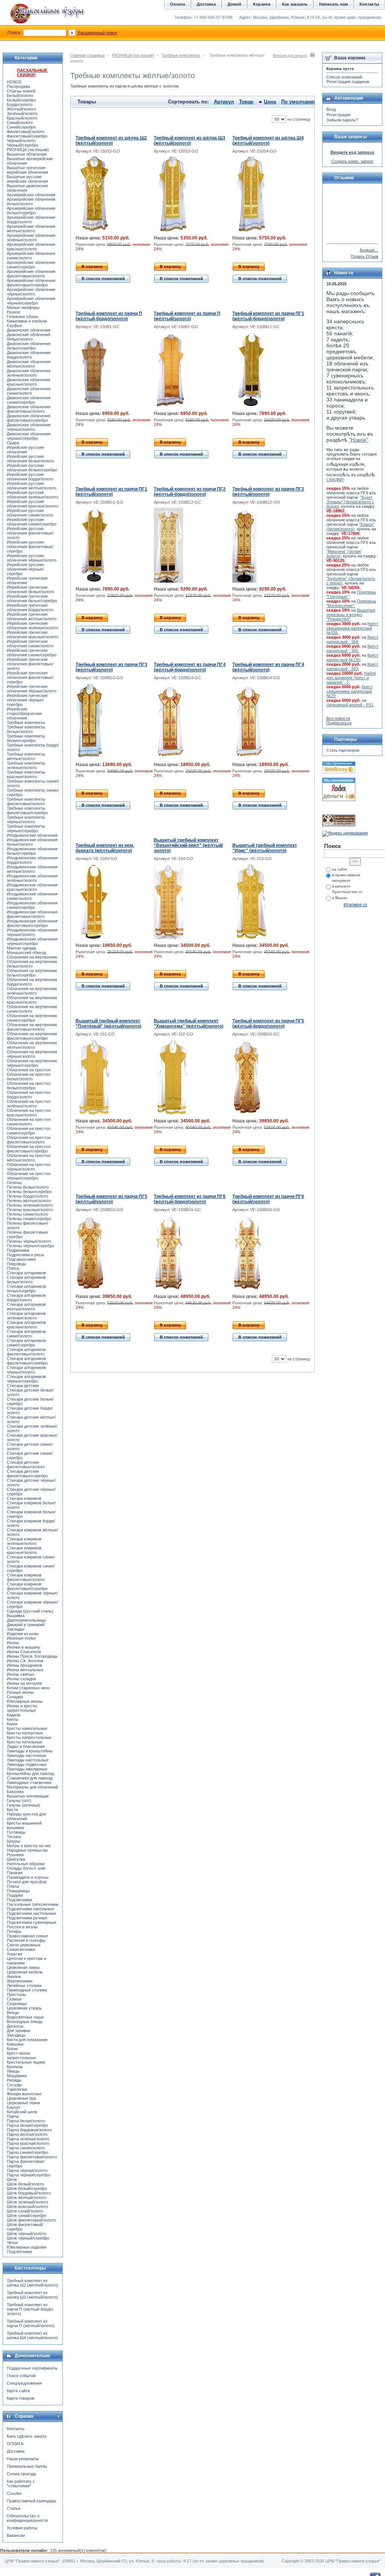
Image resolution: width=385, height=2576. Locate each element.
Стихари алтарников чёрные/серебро (26, 1379)
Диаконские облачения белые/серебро (29, 346)
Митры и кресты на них (29, 1846)
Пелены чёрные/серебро (30, 1246)
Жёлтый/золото (21, 109)
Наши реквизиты (23, 2459)
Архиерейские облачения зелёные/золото (31, 238)
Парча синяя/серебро (27, 2152)
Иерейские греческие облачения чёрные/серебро (27, 700)
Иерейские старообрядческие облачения (24, 713)
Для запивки (18, 2031)
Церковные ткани (23, 2103)
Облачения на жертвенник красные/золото (32, 1000)
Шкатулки (16, 1859)
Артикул (224, 102)
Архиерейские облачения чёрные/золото (31, 292)
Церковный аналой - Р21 (350, 705)
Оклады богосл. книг (26, 1868)
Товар (246, 102)
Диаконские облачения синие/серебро (29, 400)
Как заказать (295, 4)
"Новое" (358, 440)
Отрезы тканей (21, 91)
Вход (331, 109)
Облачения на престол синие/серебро (29, 1131)
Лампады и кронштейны (30, 1751)
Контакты (16, 2429)
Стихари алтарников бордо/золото (26, 1298)
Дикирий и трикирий (26, 1625)
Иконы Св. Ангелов (25, 1661)
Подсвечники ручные (27, 1918)
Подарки (15, 1895)
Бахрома (15, 1792)
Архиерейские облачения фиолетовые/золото (31, 274)
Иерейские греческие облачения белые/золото (30, 589)
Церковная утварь (24, 2008)
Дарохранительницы (26, 1620)
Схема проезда (21, 2474)
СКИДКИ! (335, 480)
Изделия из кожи (23, 1634)
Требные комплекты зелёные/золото (26, 765)
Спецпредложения (24, 2383)
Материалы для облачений (32, 1787)
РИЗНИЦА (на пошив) (133, 55)
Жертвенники (20, 1981)
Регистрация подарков (348, 82)
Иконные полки (21, 1638)
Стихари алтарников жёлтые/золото (26, 1307)
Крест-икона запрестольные (21, 2055)
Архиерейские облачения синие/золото (31, 256)
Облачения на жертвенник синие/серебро (32, 1018)
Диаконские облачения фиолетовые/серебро (29, 418)
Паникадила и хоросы (28, 1877)
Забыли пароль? (342, 120)
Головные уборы (23, 317)
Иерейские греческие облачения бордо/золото (30, 607)
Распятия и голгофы (26, 1940)
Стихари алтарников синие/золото (26, 1334)
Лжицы (13, 2071)
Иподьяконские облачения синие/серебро (32, 905)
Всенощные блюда (25, 2022)
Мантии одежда (21, 948)
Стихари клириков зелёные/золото (24, 1541)
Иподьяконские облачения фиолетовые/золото (32, 914)
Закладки (16, 1629)
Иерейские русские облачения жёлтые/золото (32, 486)
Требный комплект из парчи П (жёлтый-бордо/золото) (109, 316)
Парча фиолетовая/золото (32, 2157)
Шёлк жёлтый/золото (27, 2197)
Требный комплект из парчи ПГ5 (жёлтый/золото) (111, 1199)
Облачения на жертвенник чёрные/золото (32, 1054)
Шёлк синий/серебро (27, 2216)
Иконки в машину (23, 1647)
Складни (15, 1697)
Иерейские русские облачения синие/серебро (32, 522)
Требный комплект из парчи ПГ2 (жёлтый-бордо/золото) (190, 492)
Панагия (15, 1873)
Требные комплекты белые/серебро (26, 738)
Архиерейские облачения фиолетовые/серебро (31, 283)
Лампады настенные (27, 1755)
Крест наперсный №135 (352, 657)
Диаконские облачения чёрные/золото (29, 427)
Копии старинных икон (28, 1688)
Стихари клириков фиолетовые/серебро (27, 1586)
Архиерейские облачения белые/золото (31, 201)
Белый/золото (20, 95)
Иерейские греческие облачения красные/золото (33, 635)
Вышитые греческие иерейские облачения (27, 170)
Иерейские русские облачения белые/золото (30, 459)
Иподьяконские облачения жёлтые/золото (32, 869)
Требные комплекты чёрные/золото (26, 819)
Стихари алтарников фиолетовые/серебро (27, 1361)
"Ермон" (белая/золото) (350, 527)
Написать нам (333, 4)
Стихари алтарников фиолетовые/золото (26, 1352)
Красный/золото (22, 118)
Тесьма (14, 1837)
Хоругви (14, 1954)
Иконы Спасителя (24, 1652)
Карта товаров (20, 2398)
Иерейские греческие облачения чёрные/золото (32, 689)
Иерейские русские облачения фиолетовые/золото (30, 533)
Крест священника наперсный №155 (352, 628)
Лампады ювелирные (27, 1769)
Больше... (369, 250)
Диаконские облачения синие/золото (29, 391)
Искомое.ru (355, 905)
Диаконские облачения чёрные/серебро (29, 436)
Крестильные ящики (26, 2062)
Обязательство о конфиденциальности (27, 2518)
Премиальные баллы (27, 2466)
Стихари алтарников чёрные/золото (26, 1370)
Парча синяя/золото (26, 2148)
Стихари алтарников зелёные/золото (26, 1316)
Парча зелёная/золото (28, 2139)
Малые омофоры (23, 307)
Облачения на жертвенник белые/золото (32, 964)
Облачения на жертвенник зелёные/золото (32, 991)
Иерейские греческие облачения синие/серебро (32, 653)
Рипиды (14, 2080)
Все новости (338, 718)
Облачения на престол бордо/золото (29, 1095)
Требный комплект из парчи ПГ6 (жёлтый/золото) (268, 1199)
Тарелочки (17, 2089)
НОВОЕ (14, 82)
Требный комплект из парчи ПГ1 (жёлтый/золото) (111, 492)
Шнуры (14, 1841)
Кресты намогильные (27, 1728)
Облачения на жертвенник (32, 957)
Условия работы (22, 2528)
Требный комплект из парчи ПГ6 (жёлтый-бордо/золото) (190, 1199)
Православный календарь (32, 2501)
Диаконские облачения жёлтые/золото (29, 364)
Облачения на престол (29, 1070)
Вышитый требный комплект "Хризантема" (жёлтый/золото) (189, 1024)
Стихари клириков (24, 1498)
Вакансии (16, 2535)
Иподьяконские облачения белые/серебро (32, 851)
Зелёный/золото (22, 114)
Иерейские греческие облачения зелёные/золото (33, 625)
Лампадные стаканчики (29, 1782)
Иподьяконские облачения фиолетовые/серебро (32, 923)
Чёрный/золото (21, 141)
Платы (13, 1886)
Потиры (14, 1931)
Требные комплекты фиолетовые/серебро (27, 810)
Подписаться (339, 723)
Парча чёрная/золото (27, 2170)
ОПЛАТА (15, 2444)
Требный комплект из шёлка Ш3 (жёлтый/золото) (189, 141)
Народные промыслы (27, 1850)
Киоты (13, 1719)
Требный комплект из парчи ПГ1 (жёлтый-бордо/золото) (268, 316)
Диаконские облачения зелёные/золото (29, 373)
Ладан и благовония (26, 1746)
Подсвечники (19, 1900)
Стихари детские (23, 1386)
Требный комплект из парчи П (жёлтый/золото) (187, 316)
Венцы (13, 2013)
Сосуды (14, 2085)
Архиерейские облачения (31, 195)
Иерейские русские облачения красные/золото (33, 504)
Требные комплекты (181, 55)
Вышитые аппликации (28, 1796)
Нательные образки (26, 1864)
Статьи (14, 2508)
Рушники (15, 1855)
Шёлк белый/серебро (27, 2188)
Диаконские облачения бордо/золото (29, 355)
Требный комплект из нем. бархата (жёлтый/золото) (105, 848)
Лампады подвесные (27, 1764)
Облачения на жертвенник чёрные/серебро (32, 1063)
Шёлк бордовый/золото (29, 2193)
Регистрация (338, 115)
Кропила (15, 2067)
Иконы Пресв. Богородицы (32, 1656)
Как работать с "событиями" (21, 2484)
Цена (270, 102)
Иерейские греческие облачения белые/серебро (32, 598)
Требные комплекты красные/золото (26, 774)
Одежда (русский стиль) (30, 1611)
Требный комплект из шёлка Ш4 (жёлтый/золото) (268, 141)
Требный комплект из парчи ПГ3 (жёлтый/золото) (111, 667)
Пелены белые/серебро (29, 1192)
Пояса (13, 1268)
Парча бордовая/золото (29, 2130)
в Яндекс (340, 898)
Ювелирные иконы (25, 1701)
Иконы (13, 1643)
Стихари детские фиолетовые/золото (26, 1464)
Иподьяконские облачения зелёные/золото (32, 878)
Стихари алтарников (26, 1273)
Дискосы (15, 2026)
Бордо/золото (20, 104)
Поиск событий (21, 2376)
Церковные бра (21, 2098)
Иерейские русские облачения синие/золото (30, 513)
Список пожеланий (344, 77)
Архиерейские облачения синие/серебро (31, 265)
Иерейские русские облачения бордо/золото (30, 477)
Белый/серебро (21, 100)
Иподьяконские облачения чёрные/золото (32, 932)
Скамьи (14, 1999)
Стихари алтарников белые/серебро (26, 1289)
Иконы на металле (24, 1683)
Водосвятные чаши (25, 2017)
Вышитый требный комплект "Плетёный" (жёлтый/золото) (108, 1024)
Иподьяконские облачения (32, 835)
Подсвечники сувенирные (32, 1922)
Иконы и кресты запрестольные (22, 1708)
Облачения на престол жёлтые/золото (29, 1158)
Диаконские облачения (29, 330)
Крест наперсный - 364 (352, 639)
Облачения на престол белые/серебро (29, 1086)
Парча (13, 2116)
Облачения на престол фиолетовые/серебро (29, 1149)
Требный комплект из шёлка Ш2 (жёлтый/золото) (111, 141)
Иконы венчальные (25, 1670)
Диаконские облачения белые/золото (29, 337)
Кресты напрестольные (29, 1737)
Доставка (16, 2451)
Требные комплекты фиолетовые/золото (26, 801)
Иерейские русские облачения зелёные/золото (33, 495)
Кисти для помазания (27, 2040)
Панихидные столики (27, 1990)
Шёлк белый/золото (25, 2184)
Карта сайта (18, 2391)
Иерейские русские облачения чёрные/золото (32, 558)
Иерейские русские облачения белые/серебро (32, 468)
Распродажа (18, 86)
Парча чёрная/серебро (29, 2175)
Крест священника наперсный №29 (349, 691)
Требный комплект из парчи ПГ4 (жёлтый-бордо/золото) (190, 667)
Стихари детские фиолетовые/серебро (27, 1474)
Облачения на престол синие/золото (29, 1122)
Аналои (14, 1976)
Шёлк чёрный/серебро (28, 2238)
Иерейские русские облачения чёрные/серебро (25, 569)
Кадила (14, 1715)
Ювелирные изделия (27, 2247)
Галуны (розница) (23, 1805)
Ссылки (14, 2493)
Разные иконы (20, 1692)
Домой (234, 4)
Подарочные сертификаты (32, 2368)
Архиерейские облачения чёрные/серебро (31, 301)
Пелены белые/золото (28, 1187)
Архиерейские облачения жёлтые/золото (31, 229)
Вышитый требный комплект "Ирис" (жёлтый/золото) (265, 848)
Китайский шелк (22, 2112)
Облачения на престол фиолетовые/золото (29, 1140)
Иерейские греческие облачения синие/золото (30, 644)
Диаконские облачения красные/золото (29, 382)
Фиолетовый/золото (26, 132)
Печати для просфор (27, 1882)
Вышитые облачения (27, 154)
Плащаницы (18, 1891)
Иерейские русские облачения (25, 450)
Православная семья (27, 1936)
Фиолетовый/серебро (27, 136)
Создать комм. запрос (352, 161)
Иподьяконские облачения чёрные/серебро (32, 941)
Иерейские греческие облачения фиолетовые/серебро (30, 677)
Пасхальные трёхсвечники (33, 1904)
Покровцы (16, 1264)
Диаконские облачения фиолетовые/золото (29, 409)
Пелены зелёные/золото (30, 1205)
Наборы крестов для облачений (26, 1816)
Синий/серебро (21, 127)
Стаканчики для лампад (30, 1778)
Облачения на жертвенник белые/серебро (32, 973)
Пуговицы (16, 1832)
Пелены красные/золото (30, 1210)
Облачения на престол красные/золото (29, 1113)
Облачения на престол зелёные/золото (29, 1104)
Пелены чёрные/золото (29, 1241)
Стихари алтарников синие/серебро (26, 1343)
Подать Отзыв (365, 256)
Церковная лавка (23, 1967)
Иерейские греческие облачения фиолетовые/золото (30, 664)
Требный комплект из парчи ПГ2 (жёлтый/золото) (268, 492)
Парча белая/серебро (27, 2125)
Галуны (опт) (19, 1801)
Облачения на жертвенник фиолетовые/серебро (32, 1036)
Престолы (16, 1994)
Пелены (14, 1183)
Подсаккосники (21, 1259)
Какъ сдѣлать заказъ (27, 2436)
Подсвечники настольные (31, 1913)
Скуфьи (14, 326)
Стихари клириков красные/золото (24, 1550)
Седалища (17, 2004)
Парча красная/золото (28, 2143)
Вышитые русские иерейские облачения (27, 179)
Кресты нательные (25, 1742)
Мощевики (17, 2076)
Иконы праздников (24, 1665)
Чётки (12, 2243)
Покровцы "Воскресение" (351, 603)
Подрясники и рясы (25, 1255)
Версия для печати (290, 55)
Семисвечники (21, 1949)
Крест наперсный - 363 (352, 666)
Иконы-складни (21, 1679)
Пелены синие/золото (27, 1214)
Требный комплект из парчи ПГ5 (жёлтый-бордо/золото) (268, 1024)
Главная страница (87, 55)
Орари (13, 443)
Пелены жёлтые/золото (29, 1201)
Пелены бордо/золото (27, 1196)
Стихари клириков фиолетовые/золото (26, 1577)
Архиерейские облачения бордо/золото (31, 220)
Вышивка (16, 1616)
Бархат (14, 2107)
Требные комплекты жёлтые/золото (26, 756)
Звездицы (16, 2035)
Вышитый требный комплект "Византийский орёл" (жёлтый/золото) (188, 845)
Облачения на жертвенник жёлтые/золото (32, 1045)
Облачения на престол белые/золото (29, 1077)
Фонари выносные (24, 2094)
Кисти (12, 1810)
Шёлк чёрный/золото (27, 2234)
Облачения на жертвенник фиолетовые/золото (32, 1027)
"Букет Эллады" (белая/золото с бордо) (350, 502)
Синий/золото (20, 123)
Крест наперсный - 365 (352, 648)
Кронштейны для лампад (30, 1773)
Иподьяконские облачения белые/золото (32, 842)
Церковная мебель (25, 1972)
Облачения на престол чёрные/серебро (29, 1176)
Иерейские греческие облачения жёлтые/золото (32, 616)
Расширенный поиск (97, 33)
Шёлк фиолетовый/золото (31, 2220)
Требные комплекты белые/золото (26, 729)
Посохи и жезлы (22, 1927)
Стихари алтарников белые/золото (26, 1280)
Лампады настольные (28, 1760)
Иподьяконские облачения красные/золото (32, 887)
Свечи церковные (24, 1945)
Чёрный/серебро (23, 145)
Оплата (177, 4)
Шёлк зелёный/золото (27, 2202)
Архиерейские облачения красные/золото (31, 247)
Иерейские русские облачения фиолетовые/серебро (30, 547)
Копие (12, 2049)
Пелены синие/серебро (29, 1219)
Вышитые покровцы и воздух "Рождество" (351, 615)
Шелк (12, 2179)
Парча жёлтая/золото (27, 2134)
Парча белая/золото (26, 2121)
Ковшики (15, 2044)
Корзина (262, 4)
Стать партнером (343, 750)
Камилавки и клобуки (27, 321)
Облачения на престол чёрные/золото (29, 1167)
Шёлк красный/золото (27, 2206)
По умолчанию (299, 102)
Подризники (18, 1250)
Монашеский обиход (26, 953)
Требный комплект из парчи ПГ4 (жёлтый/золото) (268, 667)
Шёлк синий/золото (25, 2211)
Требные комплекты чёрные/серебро (26, 828)
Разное (14, 312)
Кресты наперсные (25, 1733)
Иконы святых (20, 1674)
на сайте (340, 869)
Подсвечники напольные (30, 1909)
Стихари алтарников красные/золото (26, 1325)
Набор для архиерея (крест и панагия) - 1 (351, 678)
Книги (12, 1724)
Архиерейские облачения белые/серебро (31, 211)
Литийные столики (24, 1985)
